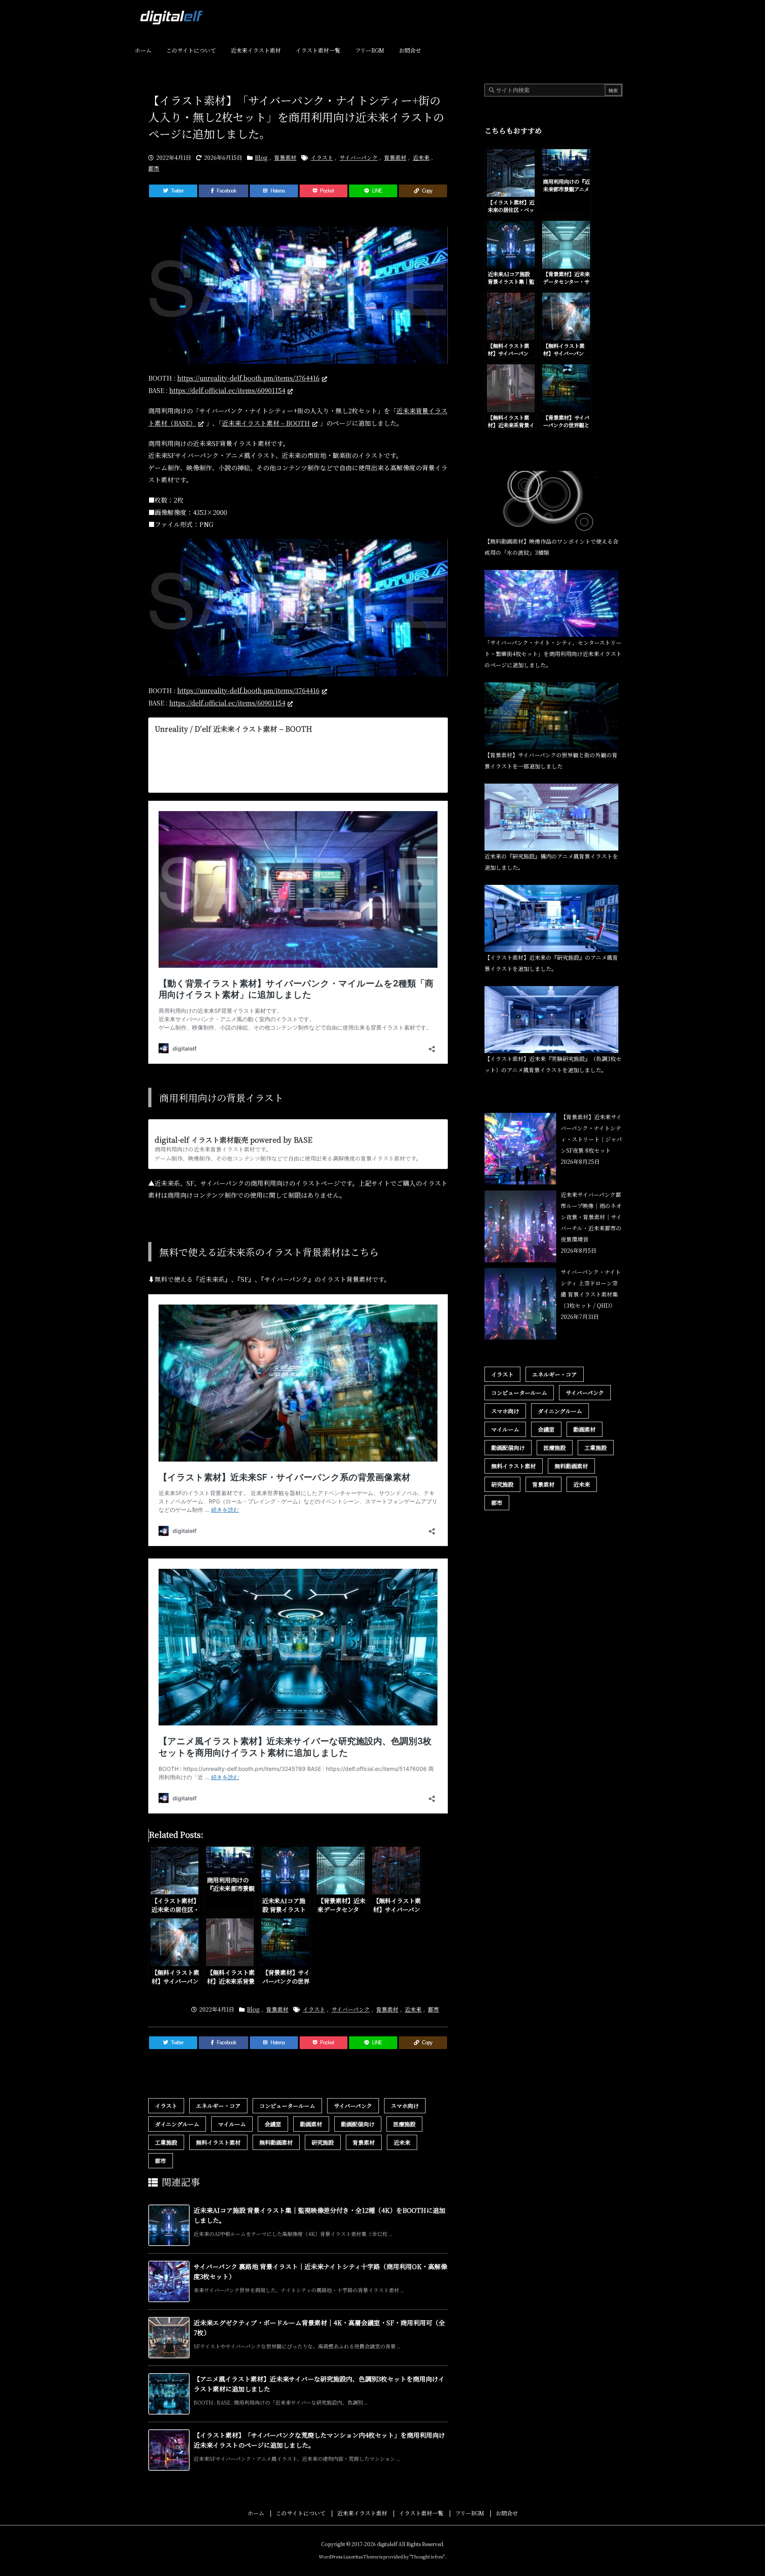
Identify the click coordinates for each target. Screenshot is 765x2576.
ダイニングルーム (177, 2124)
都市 (154, 168)
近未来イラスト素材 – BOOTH (266, 423)
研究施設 (323, 2142)
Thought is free (427, 2556)
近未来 (421, 157)
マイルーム (232, 2124)
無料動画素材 (276, 2142)
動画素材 (311, 2124)
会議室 (273, 2124)
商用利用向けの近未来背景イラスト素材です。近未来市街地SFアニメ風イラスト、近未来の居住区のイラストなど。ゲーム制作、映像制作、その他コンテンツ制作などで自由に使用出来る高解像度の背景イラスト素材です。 (298, 760)
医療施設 (404, 2124)
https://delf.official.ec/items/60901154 (227, 390)
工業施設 (166, 2142)
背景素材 (285, 157)
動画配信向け (358, 2124)
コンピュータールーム (287, 2106)
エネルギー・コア (218, 2106)
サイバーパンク (359, 157)
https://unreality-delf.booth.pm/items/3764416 (248, 378)
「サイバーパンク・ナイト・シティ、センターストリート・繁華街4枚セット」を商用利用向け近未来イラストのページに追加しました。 (553, 654)
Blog (261, 157)
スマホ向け (405, 2106)
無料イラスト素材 (218, 2142)
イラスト (322, 157)
